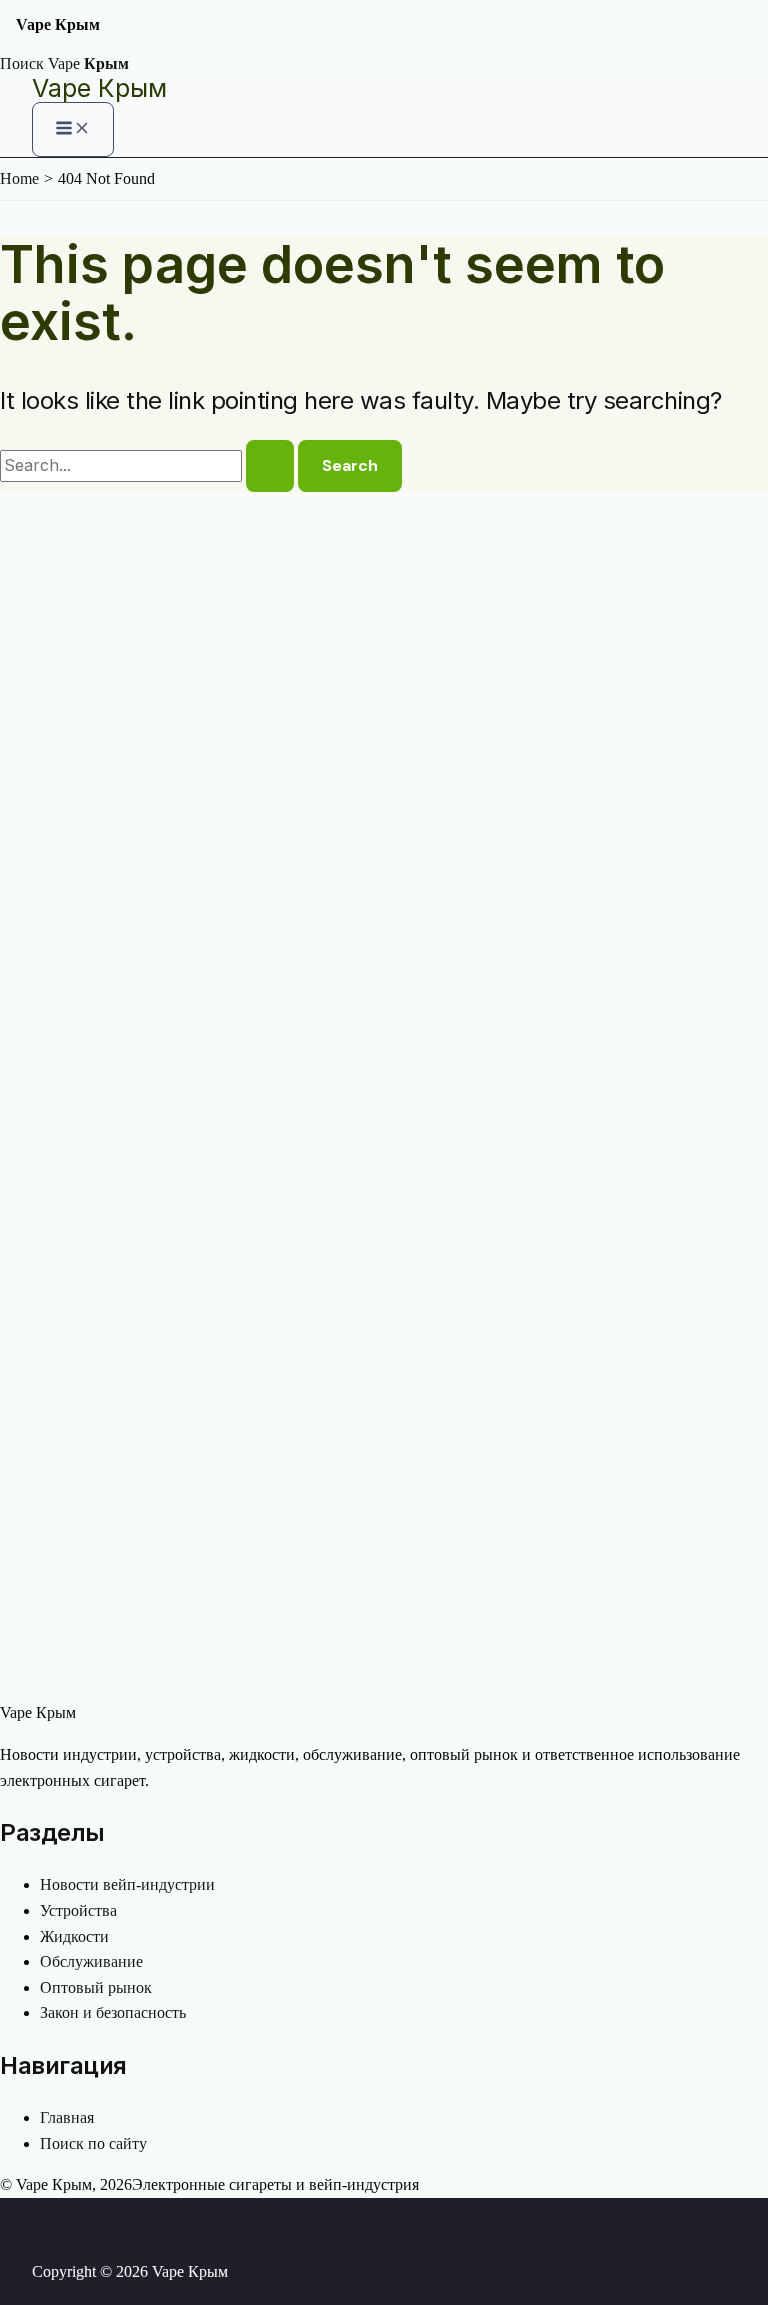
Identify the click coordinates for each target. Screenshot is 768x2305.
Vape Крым (99, 88)
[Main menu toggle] (73, 129)
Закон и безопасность (113, 2012)
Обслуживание (91, 1961)
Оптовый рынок (96, 1987)
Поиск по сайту (93, 2143)
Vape (88, 63)
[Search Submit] (270, 466)
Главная (67, 2117)
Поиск (22, 63)
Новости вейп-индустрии (127, 1884)
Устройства (78, 1910)
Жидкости (74, 1936)
